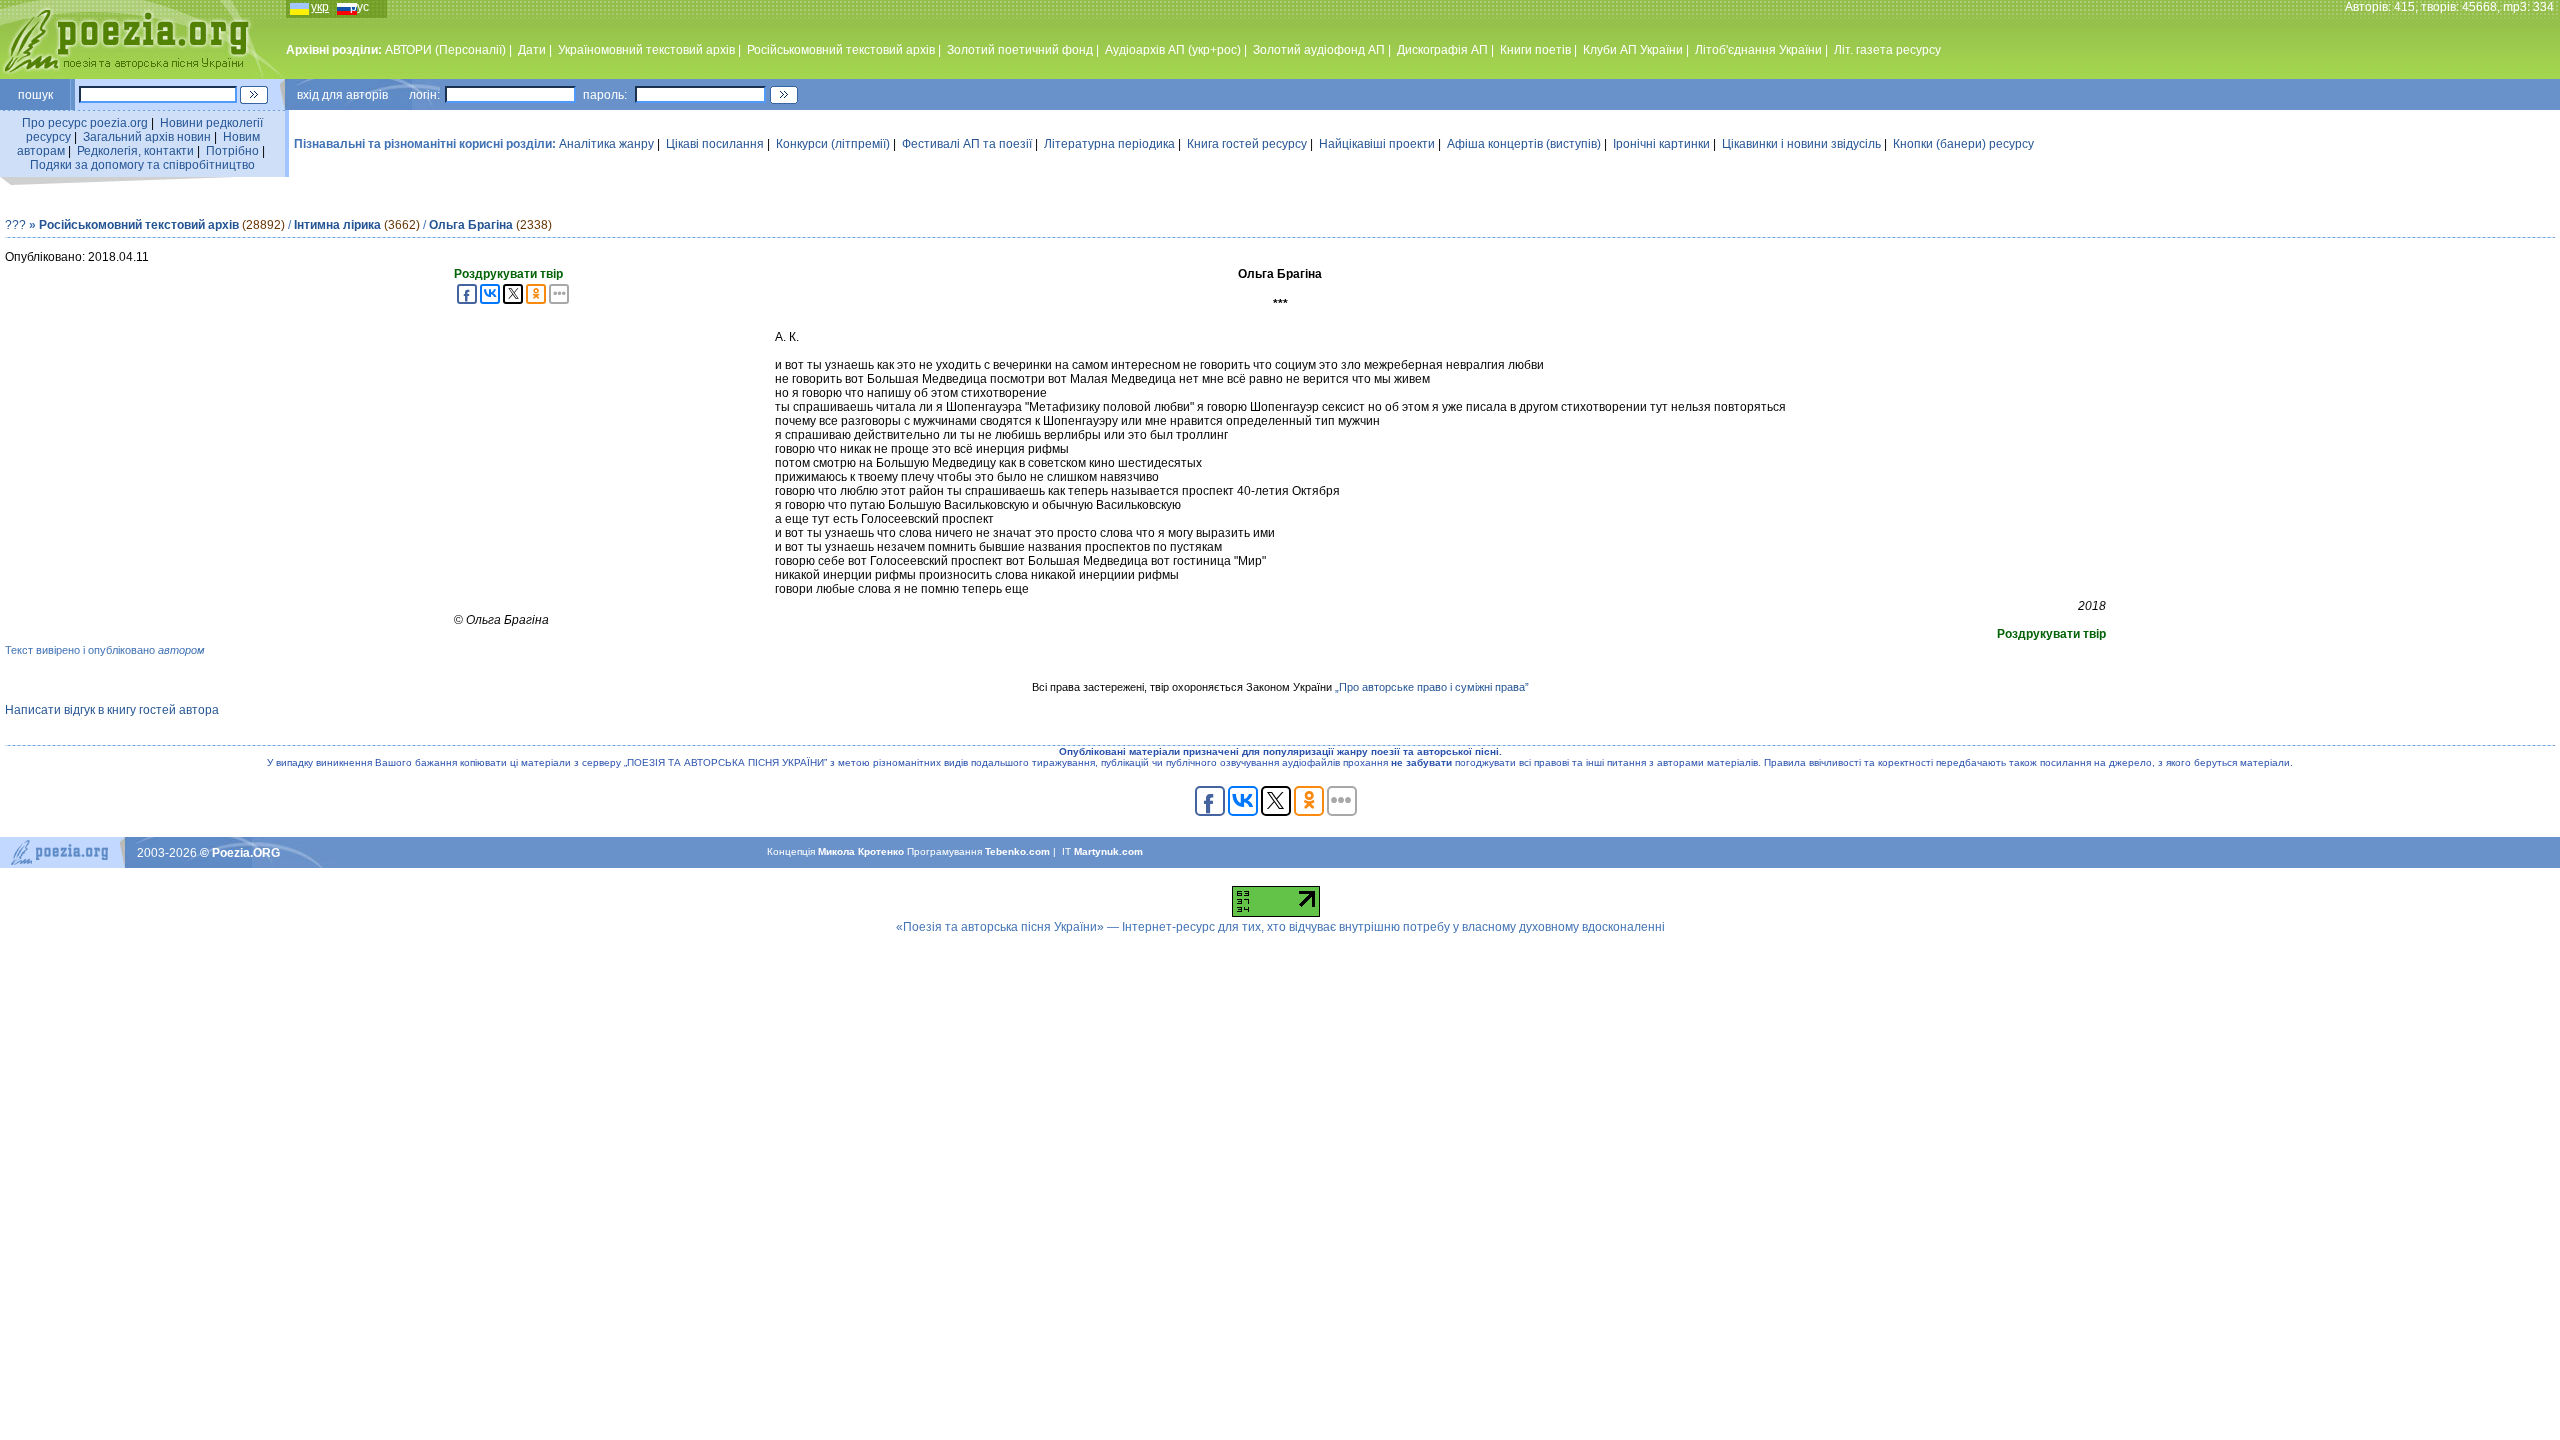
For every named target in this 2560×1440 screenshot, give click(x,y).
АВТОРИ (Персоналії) (445, 50)
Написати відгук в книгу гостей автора (112, 710)
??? (15, 225)
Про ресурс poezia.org (85, 123)
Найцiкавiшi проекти (1377, 144)
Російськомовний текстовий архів (841, 50)
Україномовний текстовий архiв (646, 50)
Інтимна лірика (337, 225)
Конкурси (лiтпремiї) (833, 144)
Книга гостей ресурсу (1247, 144)
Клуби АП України (1633, 50)
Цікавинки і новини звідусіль (1801, 144)
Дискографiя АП (1442, 50)
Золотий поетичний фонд (1020, 50)
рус (359, 7)
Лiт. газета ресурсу (1887, 50)
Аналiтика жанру (606, 144)
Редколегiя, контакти (135, 151)
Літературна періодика (1109, 144)
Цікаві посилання (715, 144)
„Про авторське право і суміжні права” (1432, 687)
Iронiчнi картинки (1661, 144)
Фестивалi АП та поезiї (967, 144)
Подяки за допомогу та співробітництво (142, 165)
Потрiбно (232, 151)
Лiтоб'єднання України (1758, 50)
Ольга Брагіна (471, 225)
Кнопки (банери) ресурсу (1963, 144)
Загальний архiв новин (147, 137)
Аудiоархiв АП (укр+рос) (1173, 50)
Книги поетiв (1535, 50)
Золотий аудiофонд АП (1319, 50)
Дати (532, 50)
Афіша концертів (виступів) (1524, 144)
